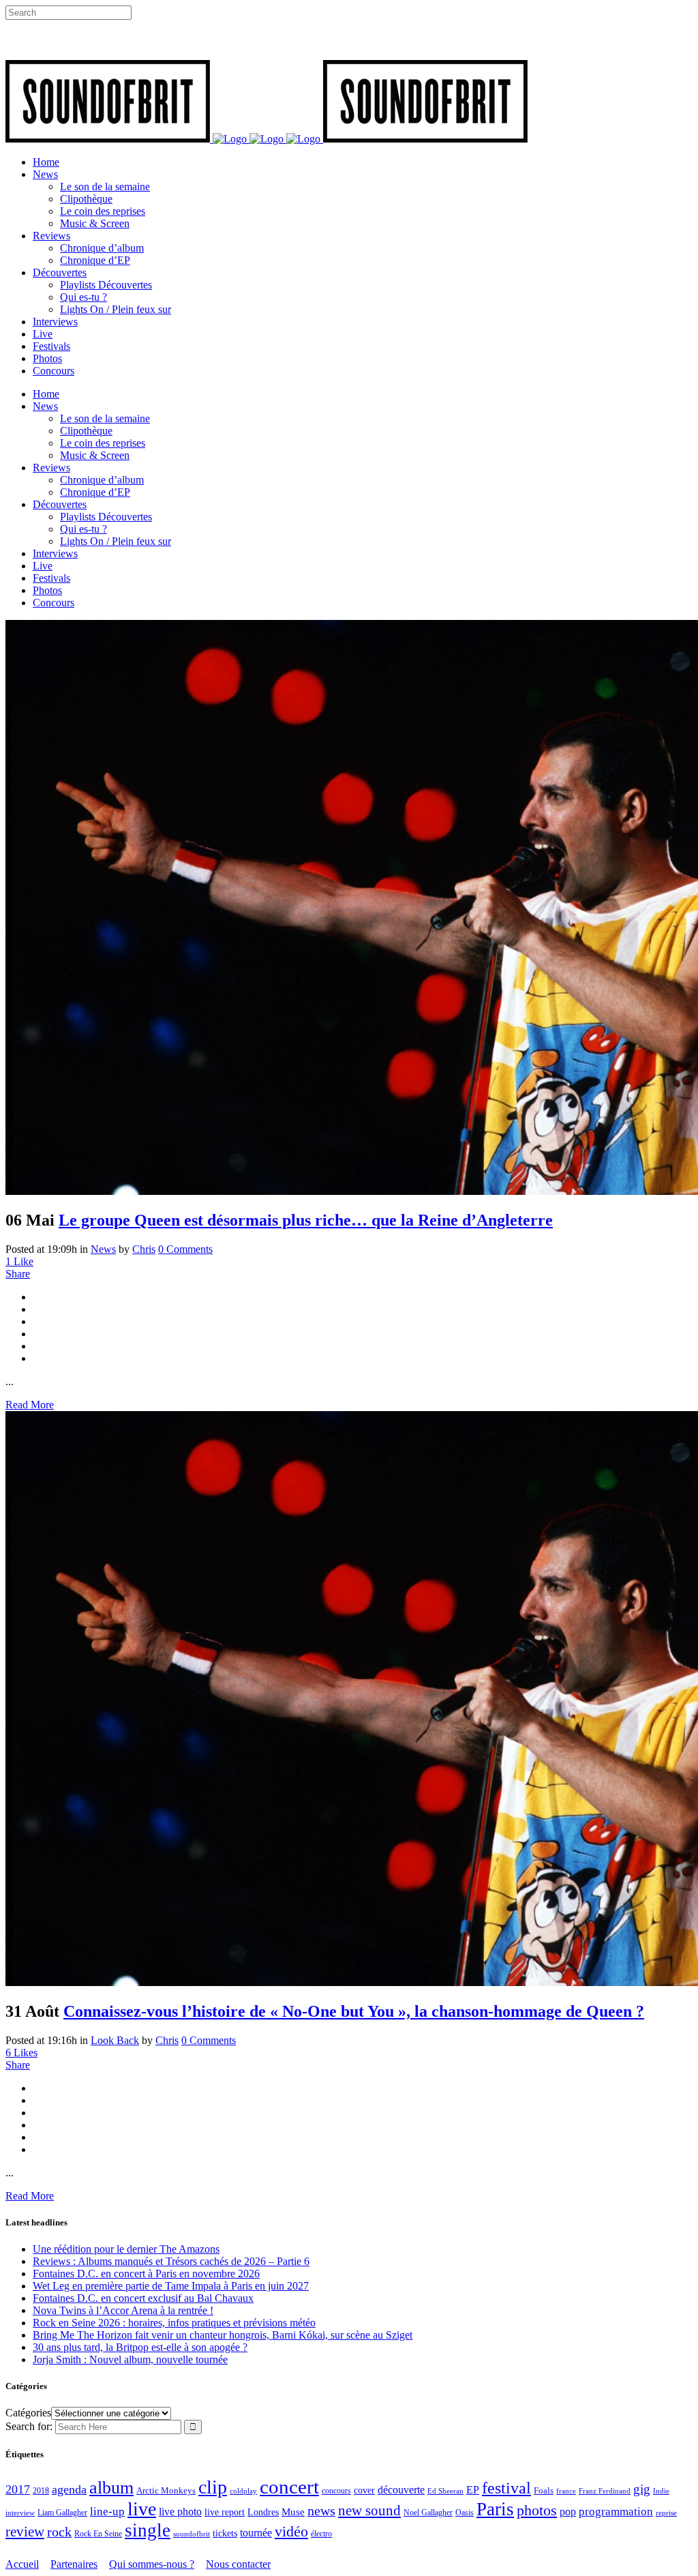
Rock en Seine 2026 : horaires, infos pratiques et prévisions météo (174, 2323)
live (142, 2509)
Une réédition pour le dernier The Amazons (126, 2249)
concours (336, 2491)
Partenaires (74, 2564)
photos (537, 2511)
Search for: (29, 2426)
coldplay (243, 2491)
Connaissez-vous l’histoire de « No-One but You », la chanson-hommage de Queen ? (354, 2011)
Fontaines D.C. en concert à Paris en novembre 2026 (146, 2274)
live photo (180, 2512)
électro (321, 2534)
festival (506, 2488)
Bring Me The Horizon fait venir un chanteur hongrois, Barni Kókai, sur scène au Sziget (223, 2335)
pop (568, 2512)
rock (59, 2532)
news (321, 2511)
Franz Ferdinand (605, 2491)
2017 (18, 2489)
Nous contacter (238, 2564)
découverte (401, 2490)
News (103, 1249)
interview (20, 2513)
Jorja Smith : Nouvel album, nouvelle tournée (130, 2359)
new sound (369, 2511)
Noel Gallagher (428, 2513)
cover (364, 2490)
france (566, 2491)
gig (642, 2489)
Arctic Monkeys (166, 2491)
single (148, 2530)
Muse (293, 2512)
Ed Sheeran (445, 2491)
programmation (616, 2512)
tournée (256, 2533)
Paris (495, 2509)
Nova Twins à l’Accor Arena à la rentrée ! (123, 2310)
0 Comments (185, 1249)
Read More (30, 1405)
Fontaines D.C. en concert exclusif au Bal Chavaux (143, 2298)
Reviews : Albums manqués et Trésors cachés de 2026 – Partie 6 (171, 2261)
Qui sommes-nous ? (152, 2564)
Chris (144, 1249)
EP (473, 2490)
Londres (263, 2512)
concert (289, 2487)
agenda (69, 2489)
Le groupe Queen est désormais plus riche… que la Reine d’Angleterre (306, 1220)
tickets (225, 2533)
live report (225, 2512)
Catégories (28, 2413)
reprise (666, 2513)
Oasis (465, 2513)
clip (213, 2487)
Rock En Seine (98, 2534)
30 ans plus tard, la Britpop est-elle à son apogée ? (140, 2347)
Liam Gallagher (62, 2513)
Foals (544, 2490)
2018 (41, 2491)
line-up (107, 2512)
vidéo (291, 2531)
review (25, 2532)
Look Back (115, 2040)
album (111, 2488)
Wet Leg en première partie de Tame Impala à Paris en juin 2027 (171, 2286)
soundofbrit (192, 2534)
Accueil (22, 2564)
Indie (661, 2491)
